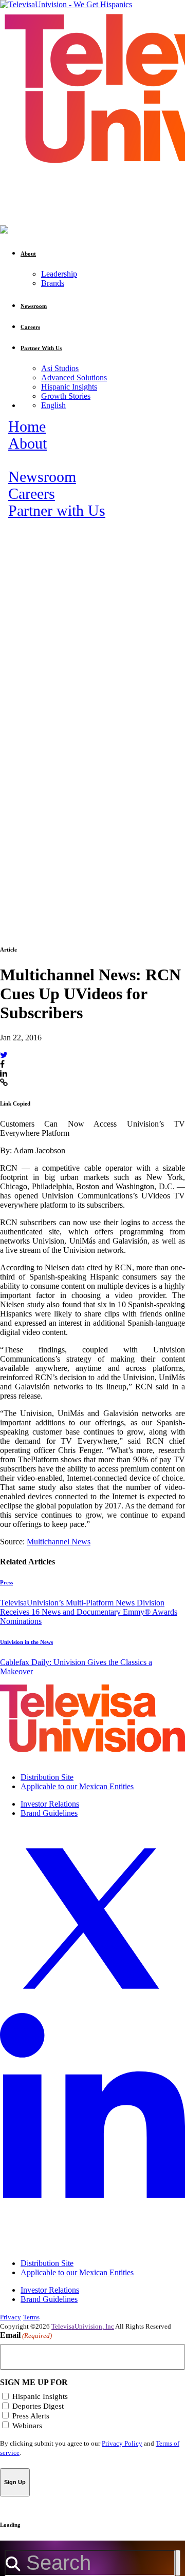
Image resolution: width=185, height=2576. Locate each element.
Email (26, 2335)
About (27, 443)
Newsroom (42, 477)
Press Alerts (31, 2416)
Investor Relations (50, 1804)
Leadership (59, 274)
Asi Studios (60, 368)
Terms (31, 2317)
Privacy (11, 2317)
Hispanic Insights (69, 387)
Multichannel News (59, 1542)
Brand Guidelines (49, 1813)
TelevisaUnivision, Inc (83, 2326)
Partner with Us (57, 511)
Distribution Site (47, 1777)
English (53, 405)
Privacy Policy (122, 2443)
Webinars (27, 2426)
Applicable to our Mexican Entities (77, 1786)
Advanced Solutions (74, 377)
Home (27, 427)
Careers (32, 494)
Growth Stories (66, 396)
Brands (53, 283)
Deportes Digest (38, 2406)
